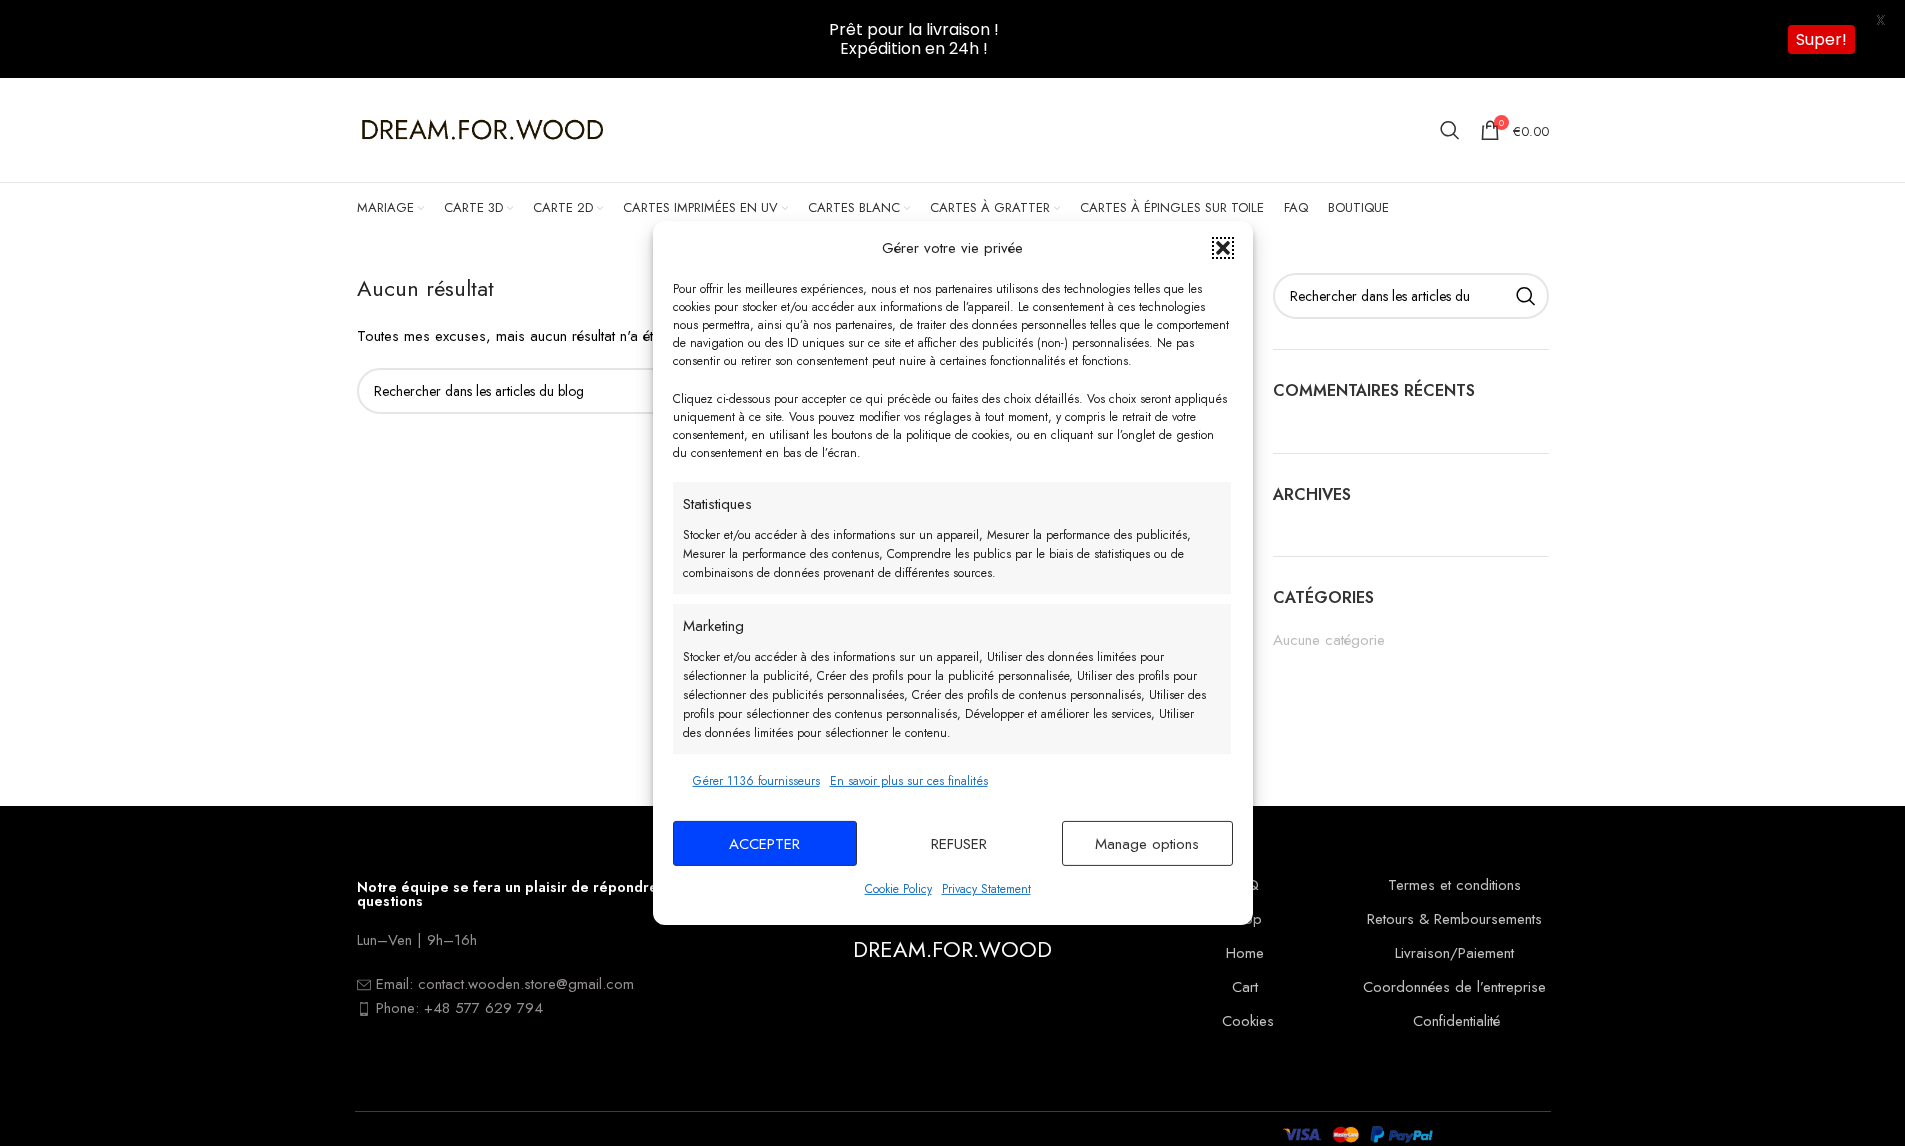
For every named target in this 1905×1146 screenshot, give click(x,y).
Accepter (764, 844)
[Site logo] (482, 129)
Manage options (1147, 844)
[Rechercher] (1450, 130)
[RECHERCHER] (1526, 296)
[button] (1223, 248)
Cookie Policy (898, 889)
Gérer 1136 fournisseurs (756, 781)
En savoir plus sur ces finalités (909, 781)
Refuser (959, 844)
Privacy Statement (986, 889)
